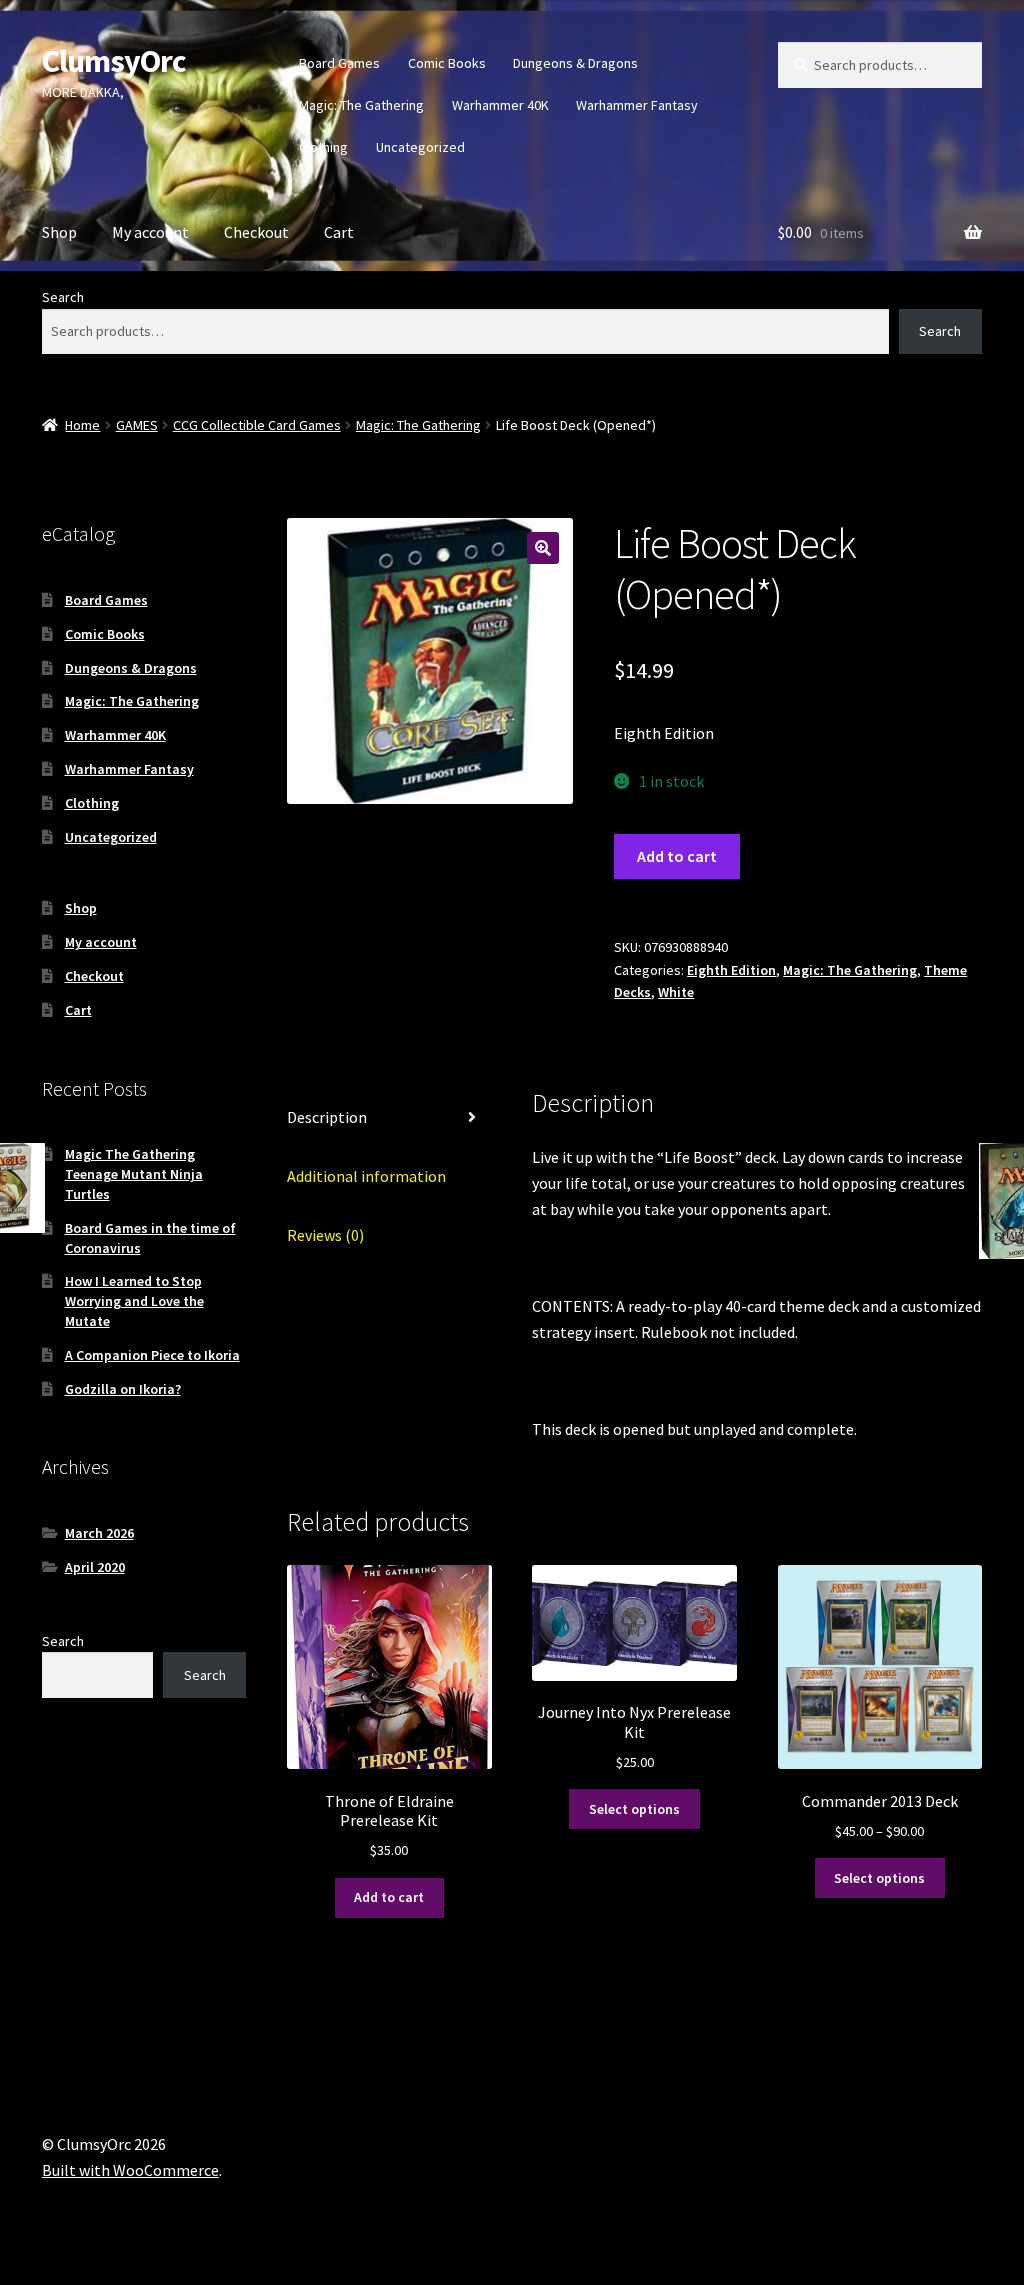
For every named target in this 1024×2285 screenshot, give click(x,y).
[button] (543, 548)
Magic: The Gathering (361, 105)
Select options (634, 1809)
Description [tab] (327, 1117)
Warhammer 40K (500, 105)
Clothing (323, 147)
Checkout (256, 232)
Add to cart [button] (389, 1897)
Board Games (339, 63)
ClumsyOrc (114, 61)
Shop (59, 232)
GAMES (137, 425)
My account (150, 232)
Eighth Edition (731, 970)
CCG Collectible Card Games (257, 425)
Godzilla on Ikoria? (123, 1389)
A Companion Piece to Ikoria (152, 1355)
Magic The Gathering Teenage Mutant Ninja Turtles (134, 1174)
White (676, 992)
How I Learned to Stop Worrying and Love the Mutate (134, 1301)
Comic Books (447, 63)
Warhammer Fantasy (637, 105)
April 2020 (95, 1567)
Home (82, 425)
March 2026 (99, 1533)
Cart (339, 232)
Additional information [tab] (366, 1176)
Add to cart (677, 856)
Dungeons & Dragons (575, 63)
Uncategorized (420, 147)
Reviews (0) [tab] (325, 1235)
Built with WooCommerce (130, 2170)
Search (63, 297)
